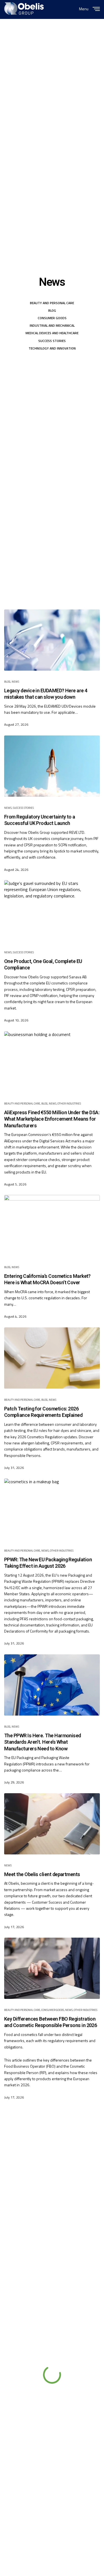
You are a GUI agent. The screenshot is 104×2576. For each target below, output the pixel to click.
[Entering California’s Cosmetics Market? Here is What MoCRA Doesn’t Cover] (52, 1226)
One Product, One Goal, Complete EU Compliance (43, 965)
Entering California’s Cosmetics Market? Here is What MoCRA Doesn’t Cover (47, 1279)
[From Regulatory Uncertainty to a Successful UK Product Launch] (52, 766)
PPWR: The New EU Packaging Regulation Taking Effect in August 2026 (48, 1563)
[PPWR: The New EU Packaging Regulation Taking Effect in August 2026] (52, 1509)
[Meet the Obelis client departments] (52, 1824)
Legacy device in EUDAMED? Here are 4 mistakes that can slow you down (46, 694)
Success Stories (52, 341)
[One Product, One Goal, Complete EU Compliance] (52, 911)
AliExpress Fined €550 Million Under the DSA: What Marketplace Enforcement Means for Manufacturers (52, 1119)
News (15, 682)
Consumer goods (52, 318)
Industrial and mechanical (52, 325)
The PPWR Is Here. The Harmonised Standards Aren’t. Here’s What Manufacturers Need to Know (43, 1742)
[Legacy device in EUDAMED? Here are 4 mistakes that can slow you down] (52, 640)
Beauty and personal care (52, 303)
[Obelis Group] (24, 8)
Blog (52, 310)
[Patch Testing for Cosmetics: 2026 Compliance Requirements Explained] (52, 1358)
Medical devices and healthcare (52, 333)
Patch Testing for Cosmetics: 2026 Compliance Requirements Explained (43, 1412)
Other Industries (69, 1104)
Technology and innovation (52, 348)
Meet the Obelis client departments (42, 1874)
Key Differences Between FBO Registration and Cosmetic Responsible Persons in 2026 (50, 2022)
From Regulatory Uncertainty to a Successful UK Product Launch (40, 820)
